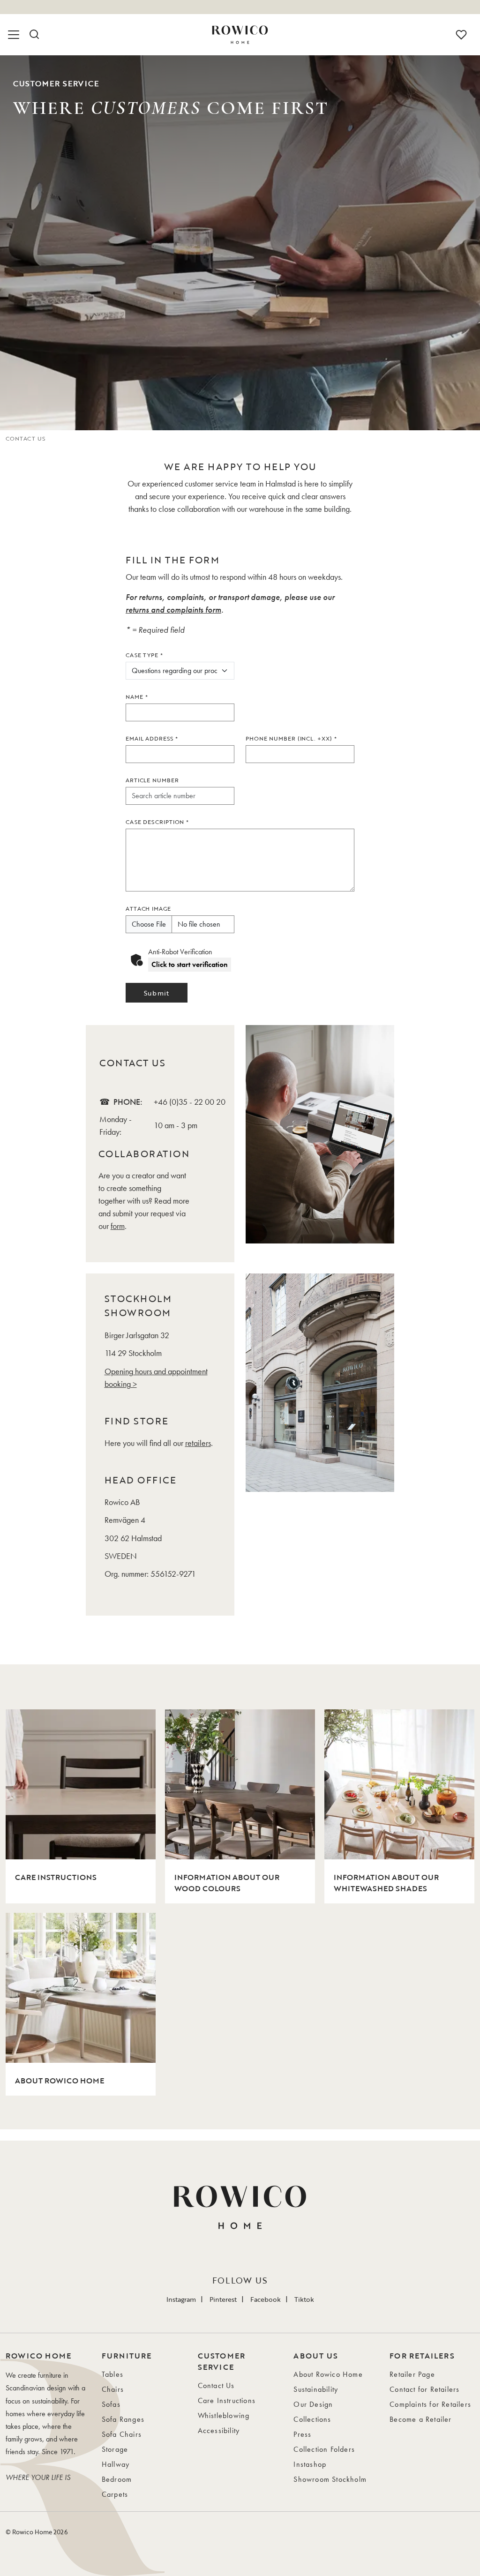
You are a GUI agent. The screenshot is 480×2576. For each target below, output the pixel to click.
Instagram (181, 2299)
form (118, 1226)
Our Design (313, 2404)
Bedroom (117, 2479)
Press (302, 2434)
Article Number (152, 780)
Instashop (310, 2464)
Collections (312, 2419)
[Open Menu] (15, 35)
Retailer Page (412, 2374)
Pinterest (223, 2299)
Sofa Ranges (123, 2419)
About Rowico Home (328, 2374)
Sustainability (316, 2389)
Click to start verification (190, 964)
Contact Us (216, 2385)
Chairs (113, 2389)
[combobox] (180, 796)
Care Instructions (227, 2400)
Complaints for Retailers (430, 2404)
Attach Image (148, 908)
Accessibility (219, 2430)
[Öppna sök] (34, 35)
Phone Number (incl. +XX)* (291, 738)
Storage (115, 2449)
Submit (156, 993)
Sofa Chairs (122, 2434)
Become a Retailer (420, 2419)
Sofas (111, 2404)
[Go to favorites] (461, 35)
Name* (137, 696)
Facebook (266, 2299)
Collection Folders (324, 2449)
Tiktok (304, 2299)
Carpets (115, 2494)
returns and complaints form (173, 610)
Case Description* (157, 822)
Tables (112, 2374)
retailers (198, 1443)
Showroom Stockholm (330, 2479)
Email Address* (152, 738)
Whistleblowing (224, 2415)
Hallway (116, 2464)
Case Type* (144, 655)
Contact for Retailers (424, 2389)
